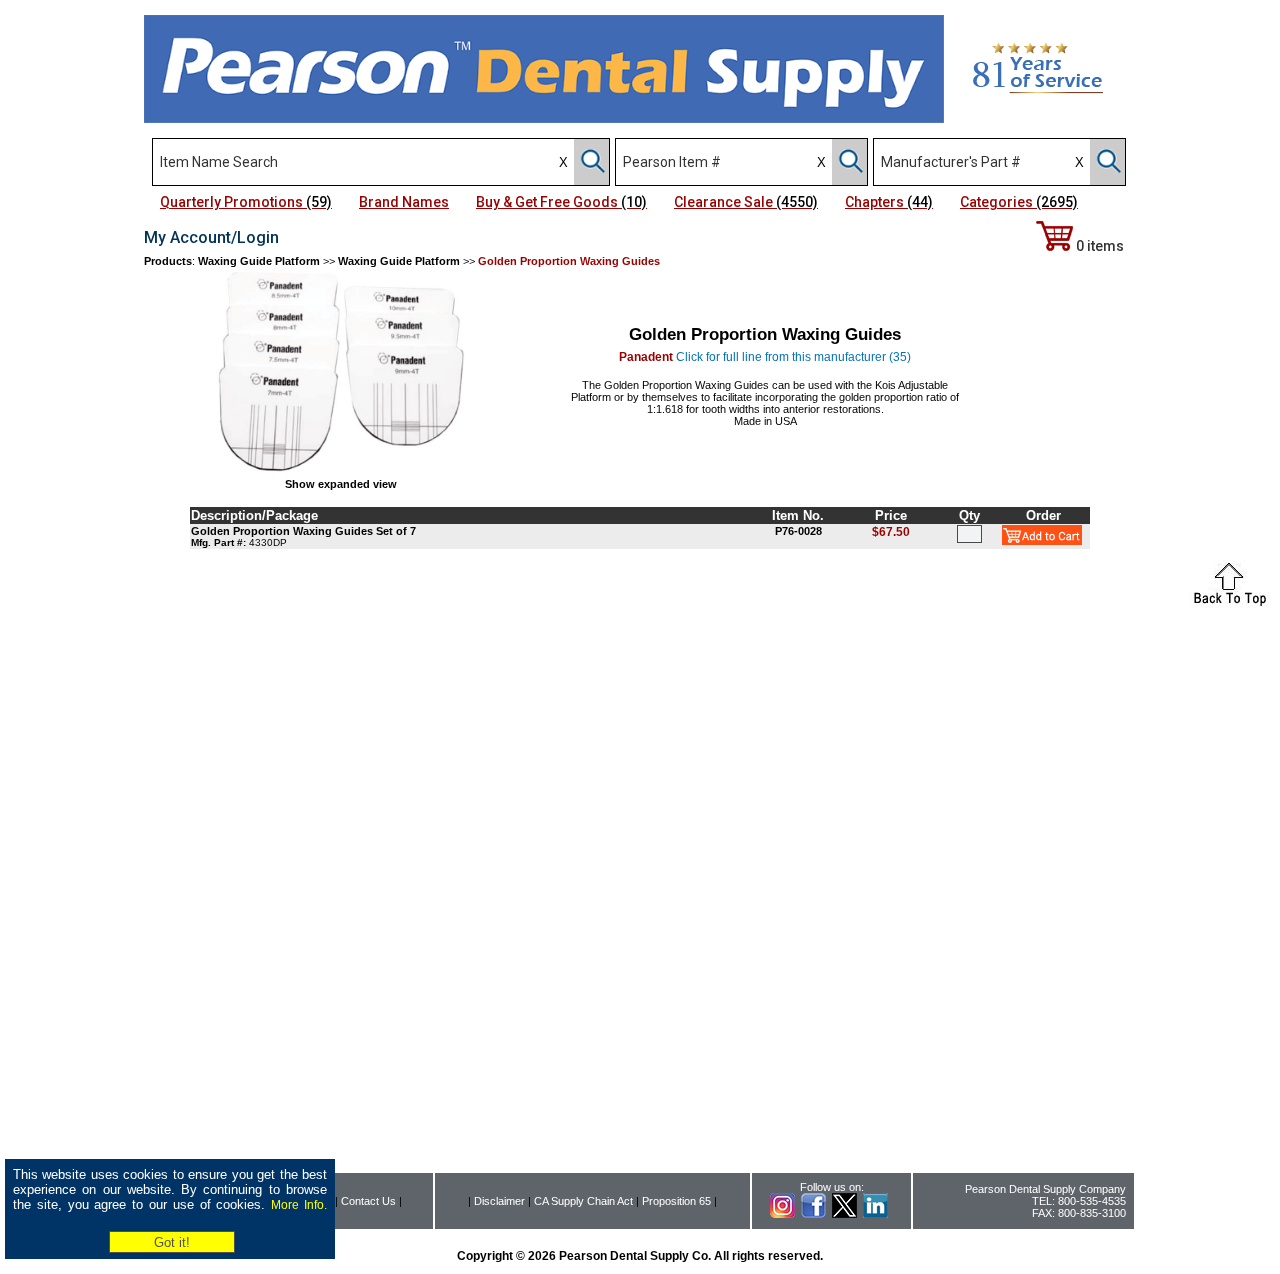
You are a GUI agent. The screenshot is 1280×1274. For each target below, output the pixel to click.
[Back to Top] (1230, 602)
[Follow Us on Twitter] (844, 1214)
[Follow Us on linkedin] (875, 1214)
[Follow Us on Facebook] (813, 1214)
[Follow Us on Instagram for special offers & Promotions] (782, 1214)
